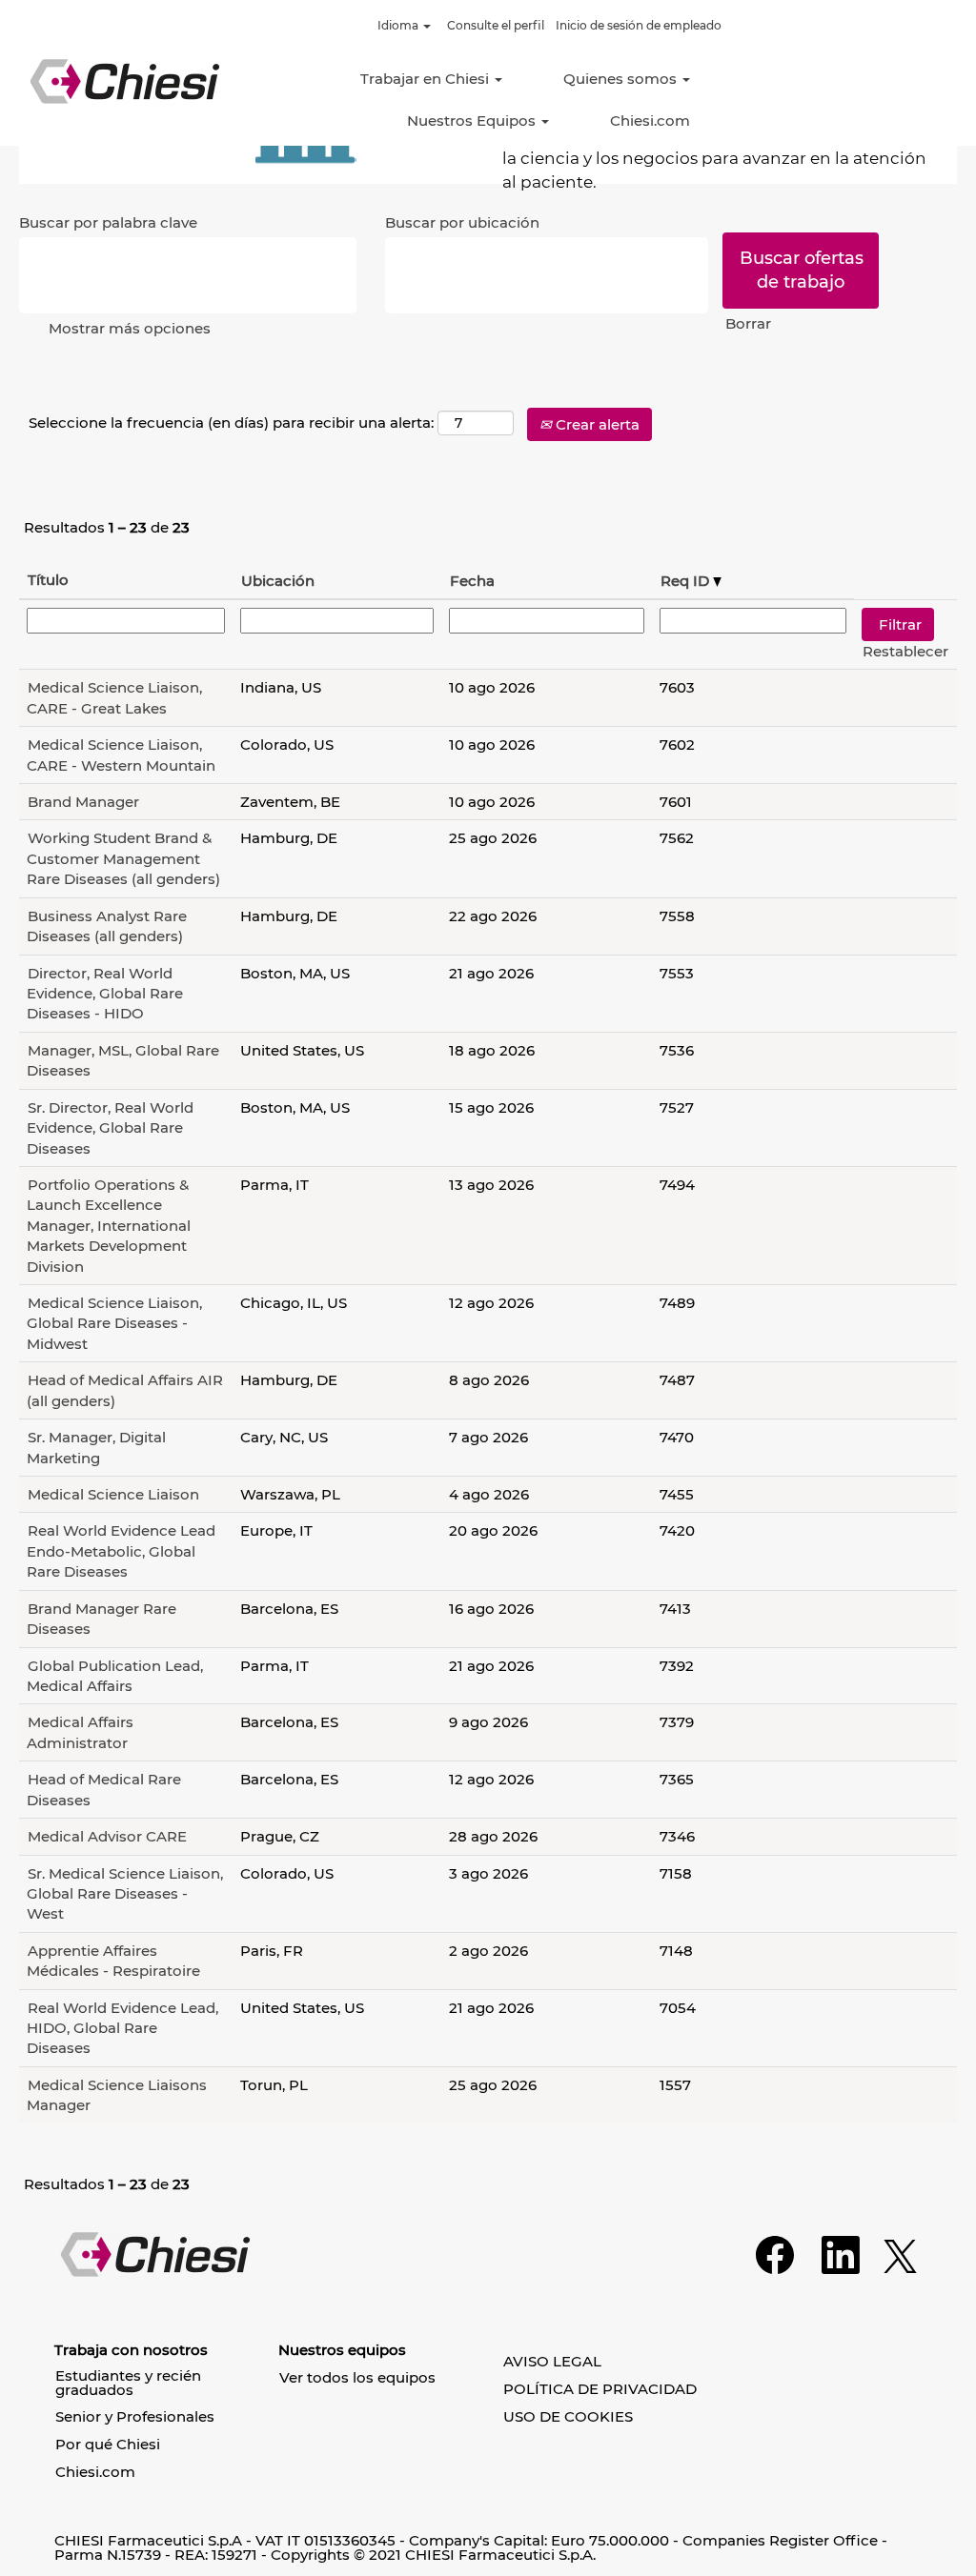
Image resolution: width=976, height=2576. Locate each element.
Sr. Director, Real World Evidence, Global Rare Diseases (110, 1128)
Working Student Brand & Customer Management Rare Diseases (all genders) (123, 858)
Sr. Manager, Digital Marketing (96, 1447)
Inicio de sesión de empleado (639, 25)
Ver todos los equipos (357, 2377)
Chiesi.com (650, 121)
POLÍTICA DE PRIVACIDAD (600, 2389)
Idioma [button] (399, 25)
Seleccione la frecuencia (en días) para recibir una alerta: (231, 423)
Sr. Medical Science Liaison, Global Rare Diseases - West (125, 1894)
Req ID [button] (687, 581)
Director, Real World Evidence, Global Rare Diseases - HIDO (105, 994)
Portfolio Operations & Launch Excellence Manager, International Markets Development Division (109, 1226)
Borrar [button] (748, 323)
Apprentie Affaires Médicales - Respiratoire (113, 1961)
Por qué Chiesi (108, 2444)
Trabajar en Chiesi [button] (427, 79)
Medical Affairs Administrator (80, 1732)
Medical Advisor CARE (107, 1836)
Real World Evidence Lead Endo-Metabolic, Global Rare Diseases (121, 1551)
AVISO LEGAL (552, 2361)
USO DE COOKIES (568, 2416)
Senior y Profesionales (135, 2416)
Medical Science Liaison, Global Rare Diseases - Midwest (114, 1323)
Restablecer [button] (905, 651)
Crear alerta (596, 424)
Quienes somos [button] (622, 79)
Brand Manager (83, 802)
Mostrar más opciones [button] (130, 328)
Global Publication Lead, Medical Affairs (115, 1676)
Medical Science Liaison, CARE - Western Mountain (121, 755)
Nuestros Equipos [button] (473, 121)
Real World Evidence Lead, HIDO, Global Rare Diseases (122, 2028)
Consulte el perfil (496, 25)
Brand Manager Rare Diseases (102, 1619)
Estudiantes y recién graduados (128, 2383)
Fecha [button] (472, 581)
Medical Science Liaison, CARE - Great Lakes (114, 697)
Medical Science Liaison (113, 1494)
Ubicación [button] (278, 581)
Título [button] (48, 580)
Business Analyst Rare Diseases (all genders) (107, 926)
